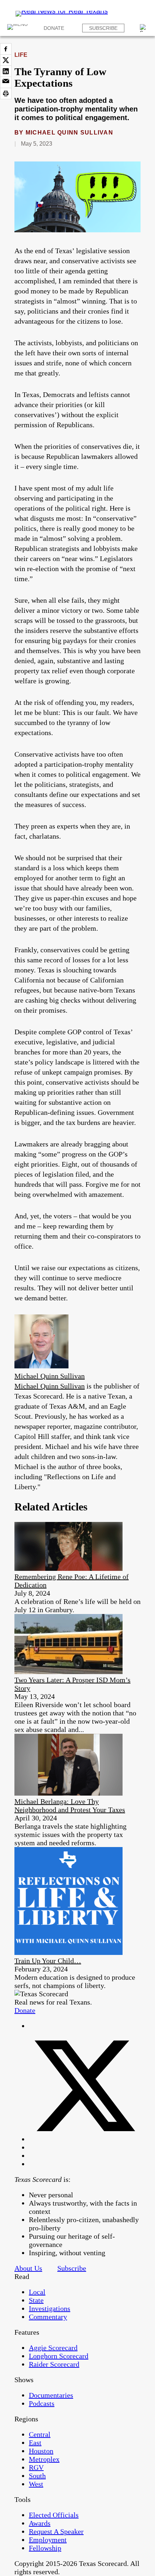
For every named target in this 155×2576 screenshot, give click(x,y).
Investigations (50, 2308)
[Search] (144, 28)
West (36, 2484)
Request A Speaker (56, 2531)
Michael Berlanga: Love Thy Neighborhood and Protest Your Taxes (70, 1806)
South (37, 2476)
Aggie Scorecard (53, 2348)
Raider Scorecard (54, 2364)
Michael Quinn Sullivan (69, 133)
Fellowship (45, 2548)
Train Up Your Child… (48, 1961)
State (36, 2300)
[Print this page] (6, 94)
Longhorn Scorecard (59, 2356)
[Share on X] (6, 60)
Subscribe (103, 28)
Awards (40, 2523)
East (35, 2443)
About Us (28, 2268)
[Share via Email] (6, 82)
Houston (41, 2451)
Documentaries (51, 2395)
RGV (36, 2467)
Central (40, 2434)
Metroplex (44, 2459)
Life (21, 55)
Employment (48, 2540)
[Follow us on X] (85, 2139)
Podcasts (42, 2403)
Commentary (48, 2317)
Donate (54, 28)
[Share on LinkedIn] (6, 71)
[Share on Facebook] (6, 49)
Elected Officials (54, 2515)
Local (37, 2292)
